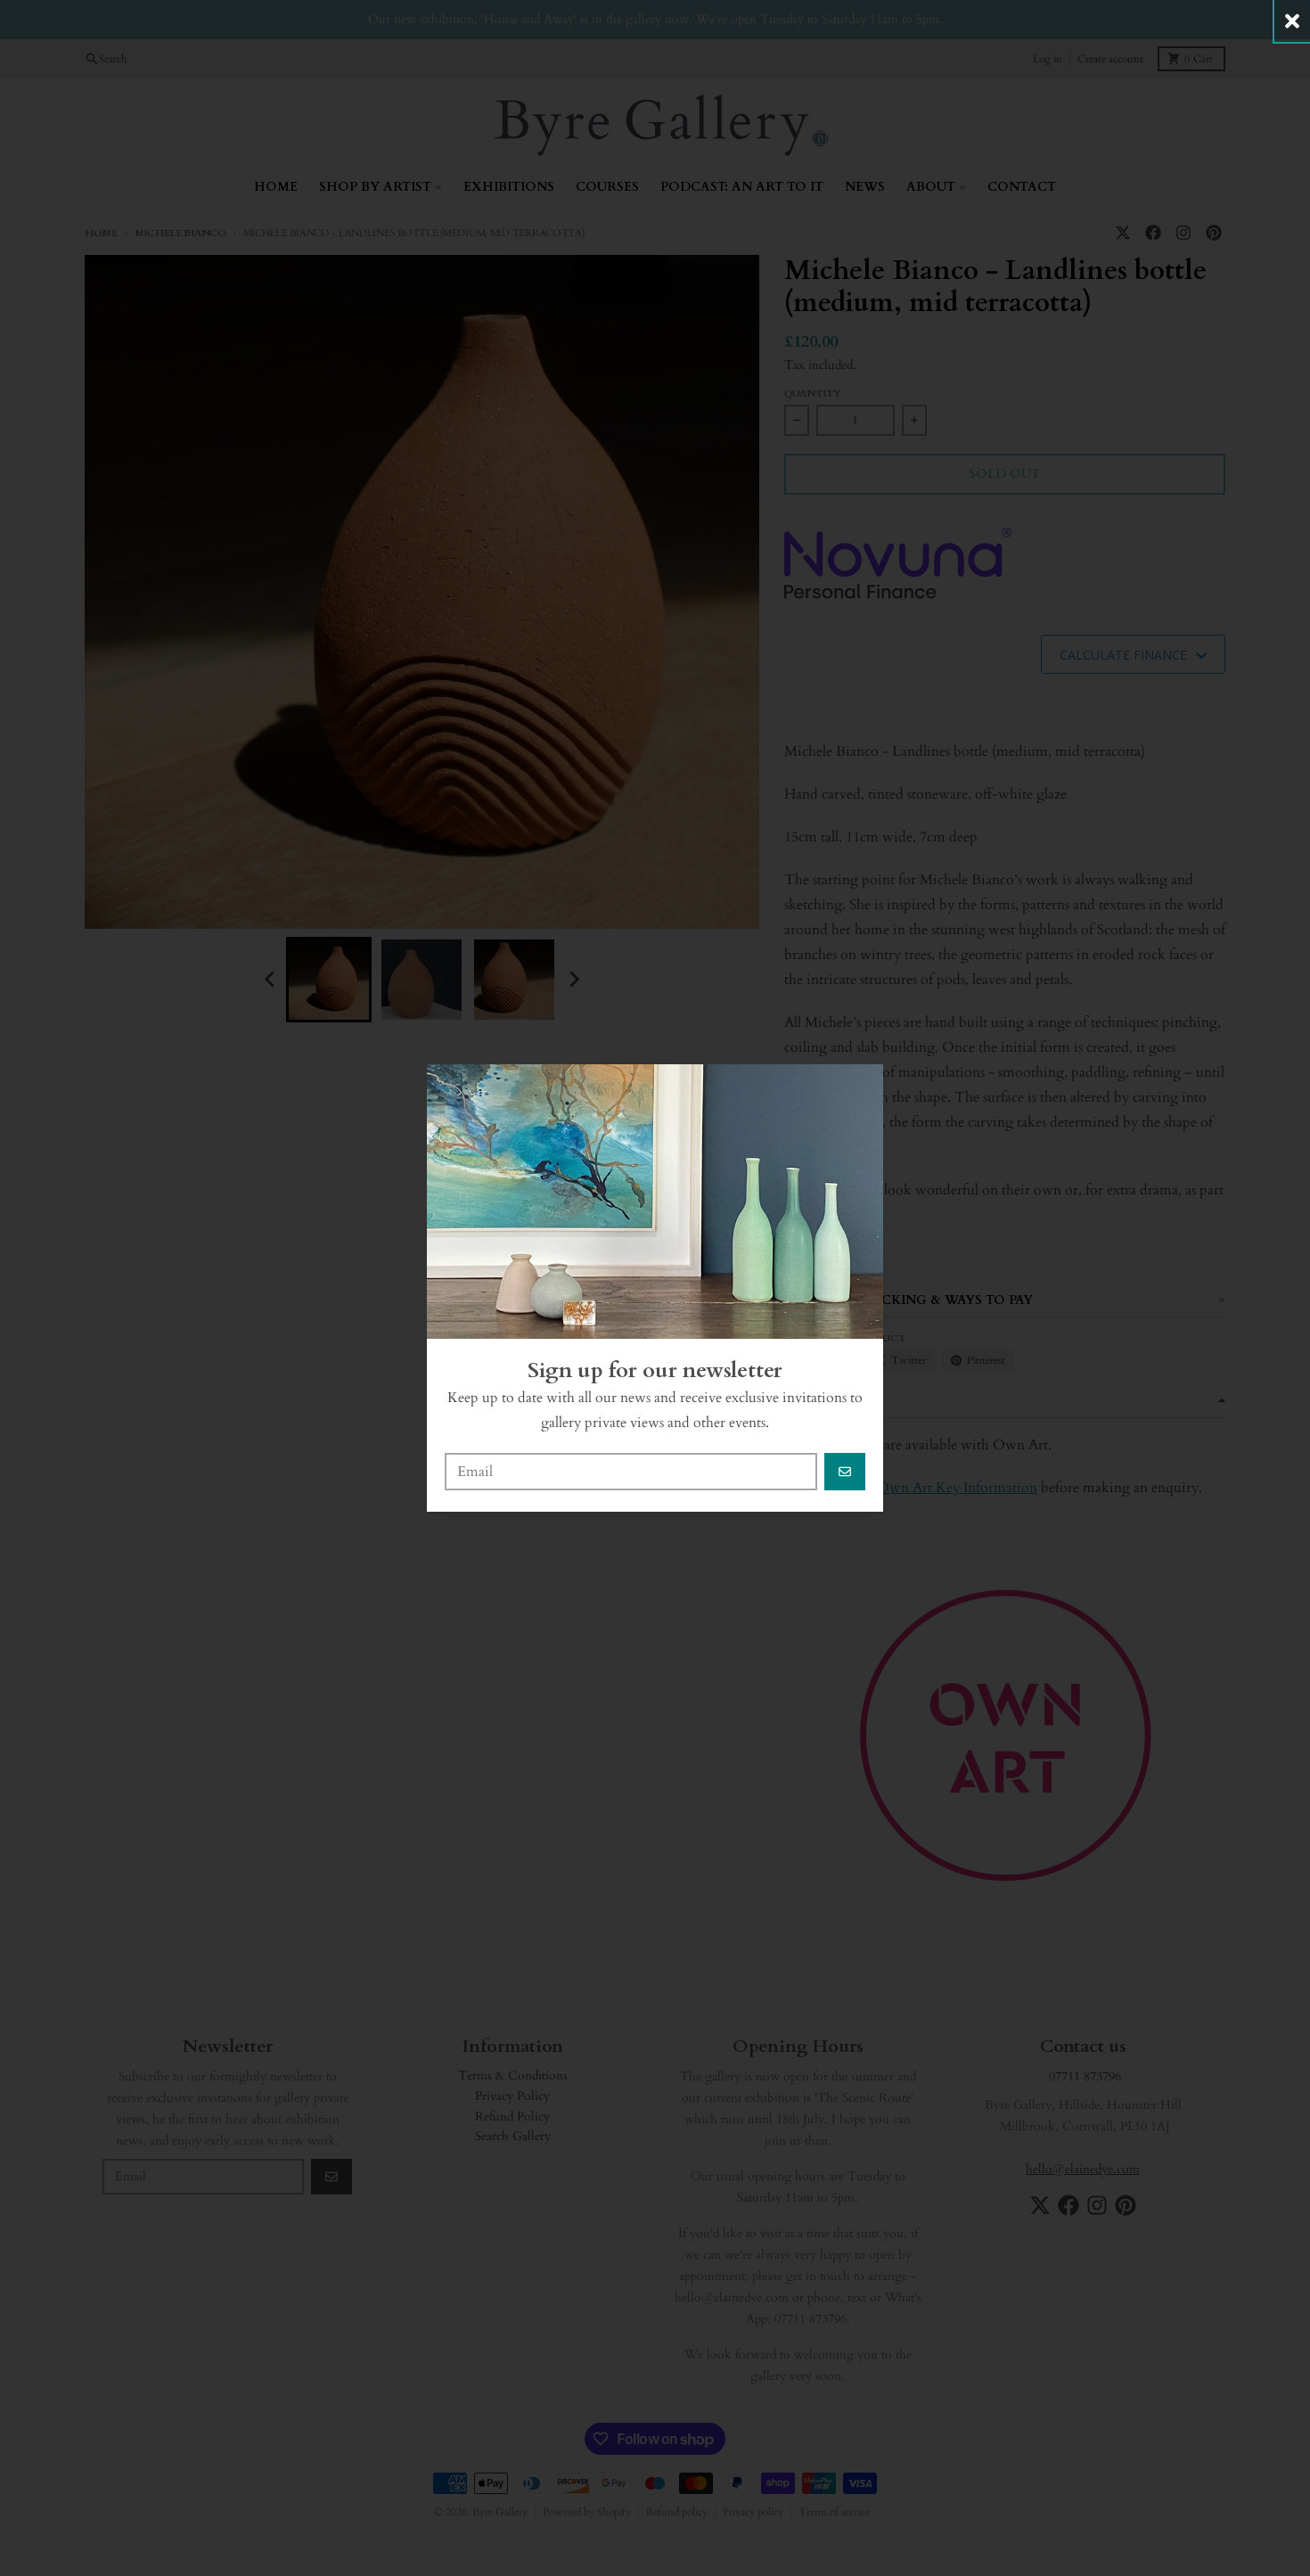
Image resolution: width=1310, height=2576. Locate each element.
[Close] (1292, 21)
